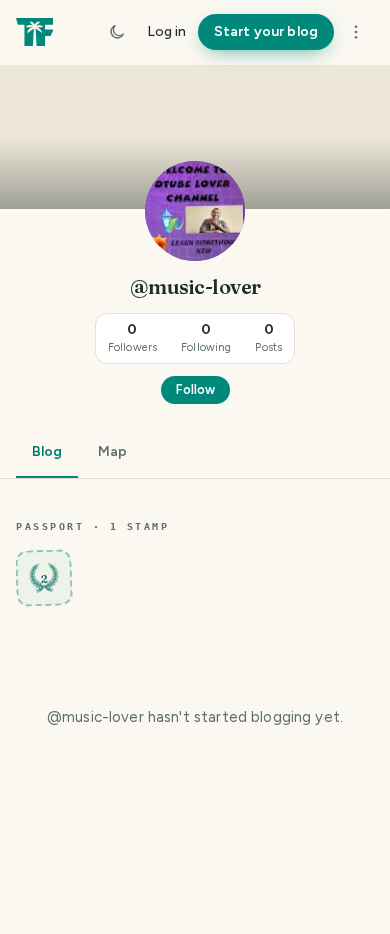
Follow (195, 389)
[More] (356, 32)
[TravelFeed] (34, 32)
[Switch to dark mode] (117, 32)
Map (112, 451)
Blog (47, 451)
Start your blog (266, 31)
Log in (166, 31)
